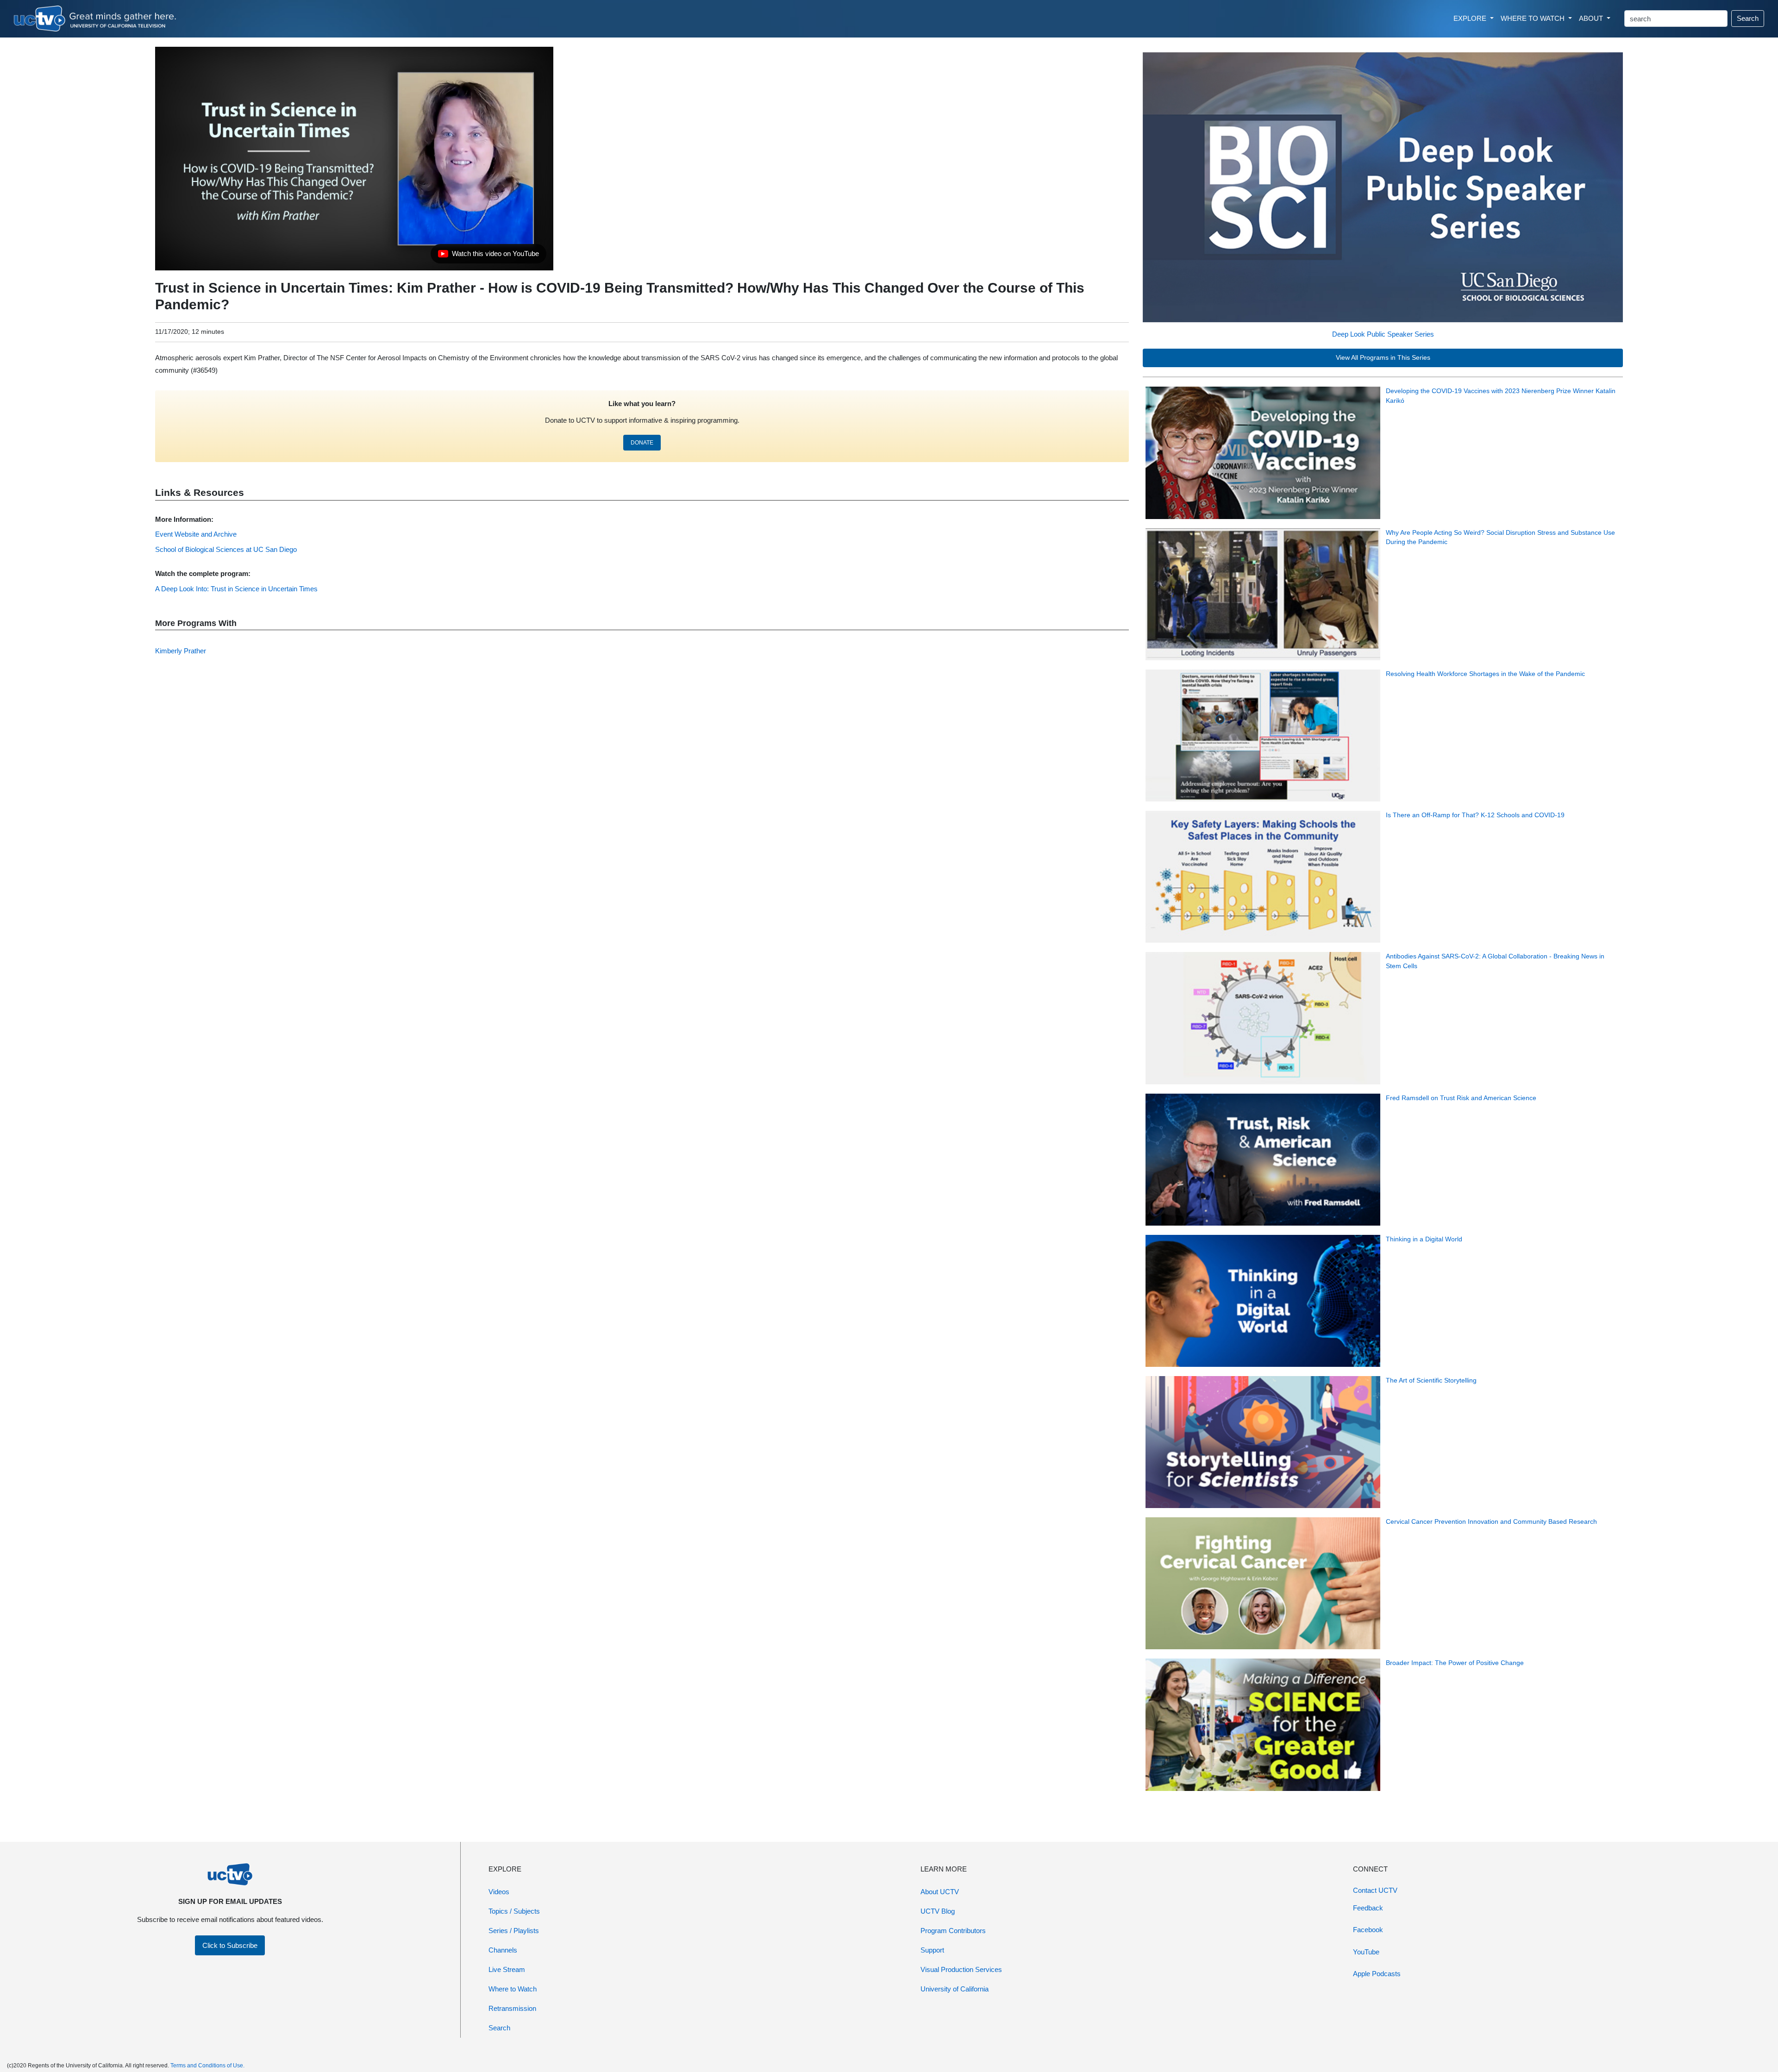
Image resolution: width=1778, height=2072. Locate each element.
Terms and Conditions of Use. (207, 2066)
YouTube (1366, 1952)
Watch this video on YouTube (488, 256)
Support (932, 1950)
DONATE (642, 443)
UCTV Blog (938, 1911)
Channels (503, 1950)
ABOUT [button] (1592, 18)
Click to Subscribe (230, 1945)
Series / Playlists (514, 1931)
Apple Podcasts (1377, 1974)
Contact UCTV (1375, 1890)
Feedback (1368, 1908)
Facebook (1368, 1930)
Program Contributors (953, 1931)
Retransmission (512, 2008)
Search (1748, 18)
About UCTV (940, 1892)
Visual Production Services (961, 1969)
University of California (955, 1989)
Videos (499, 1892)
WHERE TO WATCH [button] (1534, 18)
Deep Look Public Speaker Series (1383, 334)
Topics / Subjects (514, 1911)
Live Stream (507, 1969)
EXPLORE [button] (1471, 18)
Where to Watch (513, 1989)
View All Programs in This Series (1383, 358)
